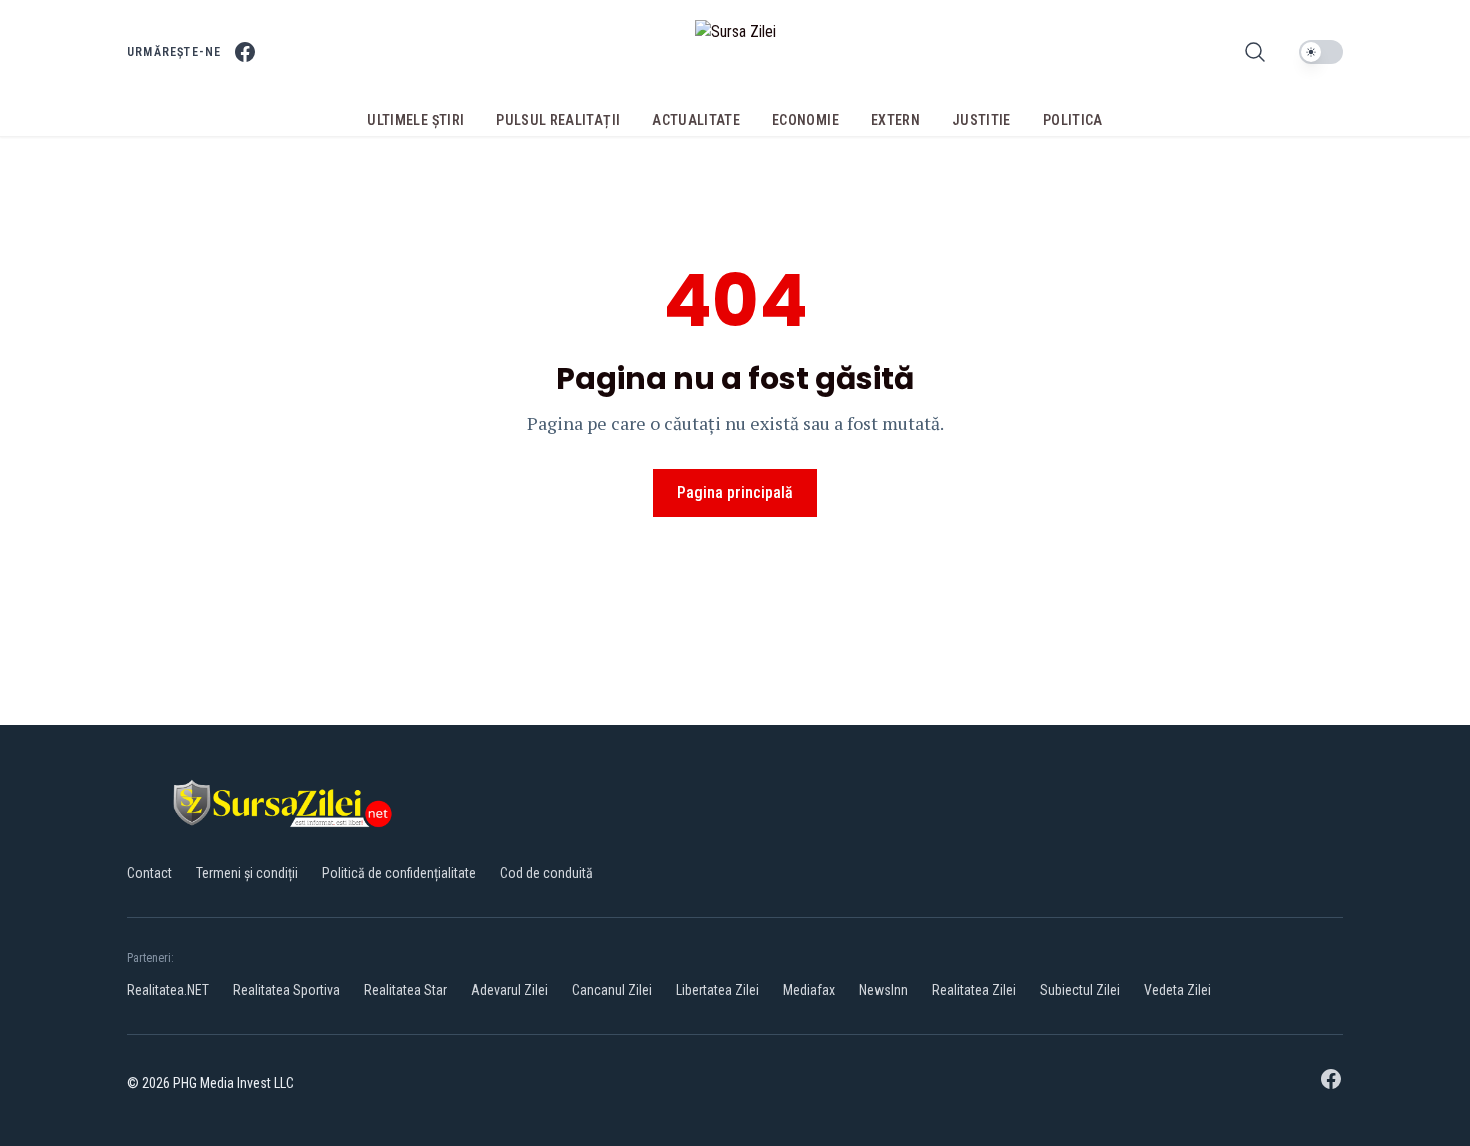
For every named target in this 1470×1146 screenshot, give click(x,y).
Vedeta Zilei (1177, 990)
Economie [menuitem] (805, 120)
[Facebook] (245, 52)
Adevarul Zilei (509, 990)
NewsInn (883, 990)
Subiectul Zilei (1080, 990)
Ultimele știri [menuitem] (415, 120)
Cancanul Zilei (612, 990)
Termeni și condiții (247, 873)
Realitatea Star (405, 990)
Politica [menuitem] (1073, 120)
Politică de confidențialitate (399, 873)
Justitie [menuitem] (981, 120)
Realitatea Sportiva (286, 990)
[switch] (1321, 52)
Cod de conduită (546, 873)
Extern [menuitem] (895, 120)
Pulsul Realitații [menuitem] (558, 120)
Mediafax (809, 990)
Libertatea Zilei (717, 990)
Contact (149, 873)
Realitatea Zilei (974, 990)
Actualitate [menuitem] (696, 120)
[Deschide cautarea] (1255, 52)
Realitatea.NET (168, 990)
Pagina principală (735, 492)
